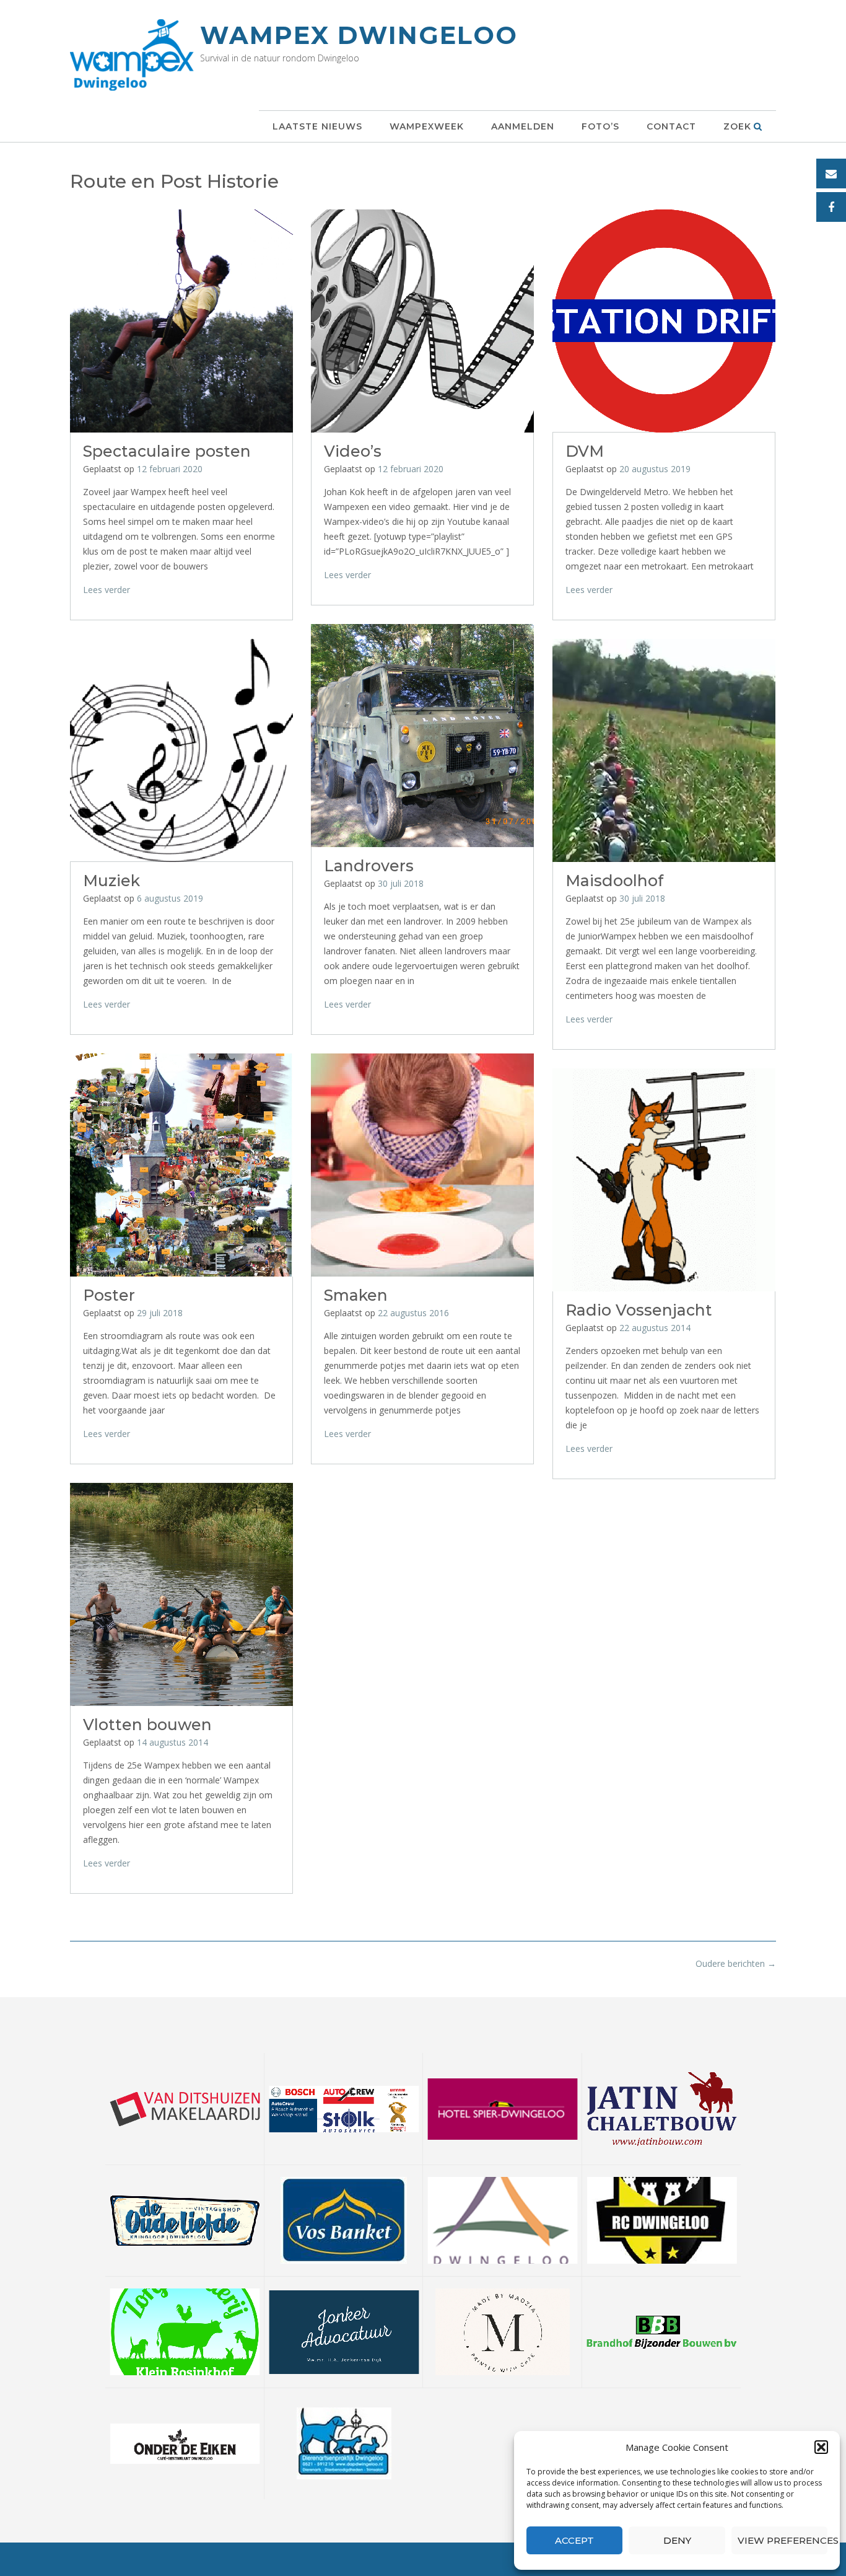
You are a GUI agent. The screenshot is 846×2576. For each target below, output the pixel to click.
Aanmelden (523, 126)
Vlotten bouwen (147, 1725)
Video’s (353, 451)
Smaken (356, 1295)
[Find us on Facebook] (831, 207)
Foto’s (600, 126)
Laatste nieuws (317, 126)
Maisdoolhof (614, 881)
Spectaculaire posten (167, 451)
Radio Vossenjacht (639, 1310)
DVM (585, 451)
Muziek (111, 881)
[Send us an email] (831, 174)
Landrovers (369, 866)
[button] (821, 2447)
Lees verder (107, 590)
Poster (109, 1295)
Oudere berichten (736, 1963)
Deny (677, 2540)
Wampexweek (427, 126)
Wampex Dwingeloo (359, 35)
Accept (574, 2540)
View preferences (783, 2540)
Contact (671, 126)
